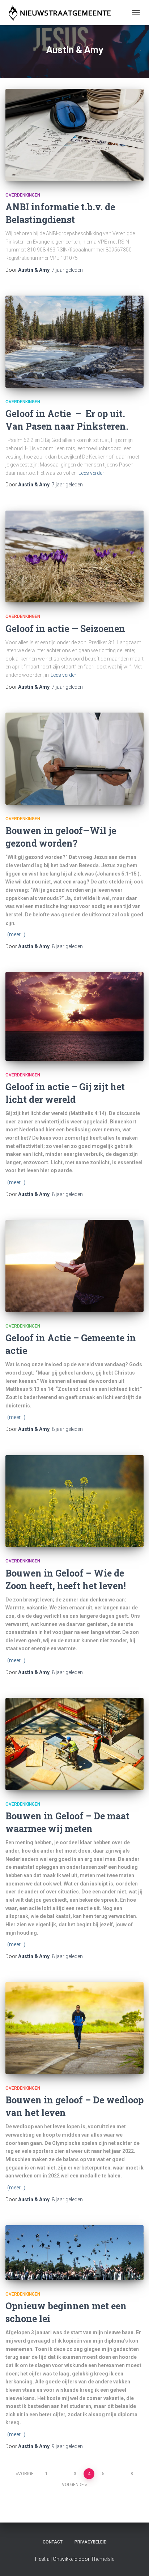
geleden (67, 270)
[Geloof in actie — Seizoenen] (74, 556)
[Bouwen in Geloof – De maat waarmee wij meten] (74, 1744)
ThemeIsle (103, 2559)
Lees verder (91, 473)
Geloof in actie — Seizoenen (65, 629)
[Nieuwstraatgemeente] (62, 13)
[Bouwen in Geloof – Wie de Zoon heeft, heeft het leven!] (74, 1501)
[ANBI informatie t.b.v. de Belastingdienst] (74, 135)
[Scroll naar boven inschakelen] (135, 2562)
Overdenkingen (23, 195)
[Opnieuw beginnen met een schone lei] (74, 2253)
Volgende (73, 2485)
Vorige (26, 2474)
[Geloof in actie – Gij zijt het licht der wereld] (74, 1016)
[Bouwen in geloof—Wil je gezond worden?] (74, 759)
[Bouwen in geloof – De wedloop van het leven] (74, 2028)
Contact (53, 2542)
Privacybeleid (91, 2542)
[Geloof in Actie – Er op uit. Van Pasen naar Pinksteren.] (74, 341)
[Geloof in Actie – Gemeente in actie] (74, 1266)
